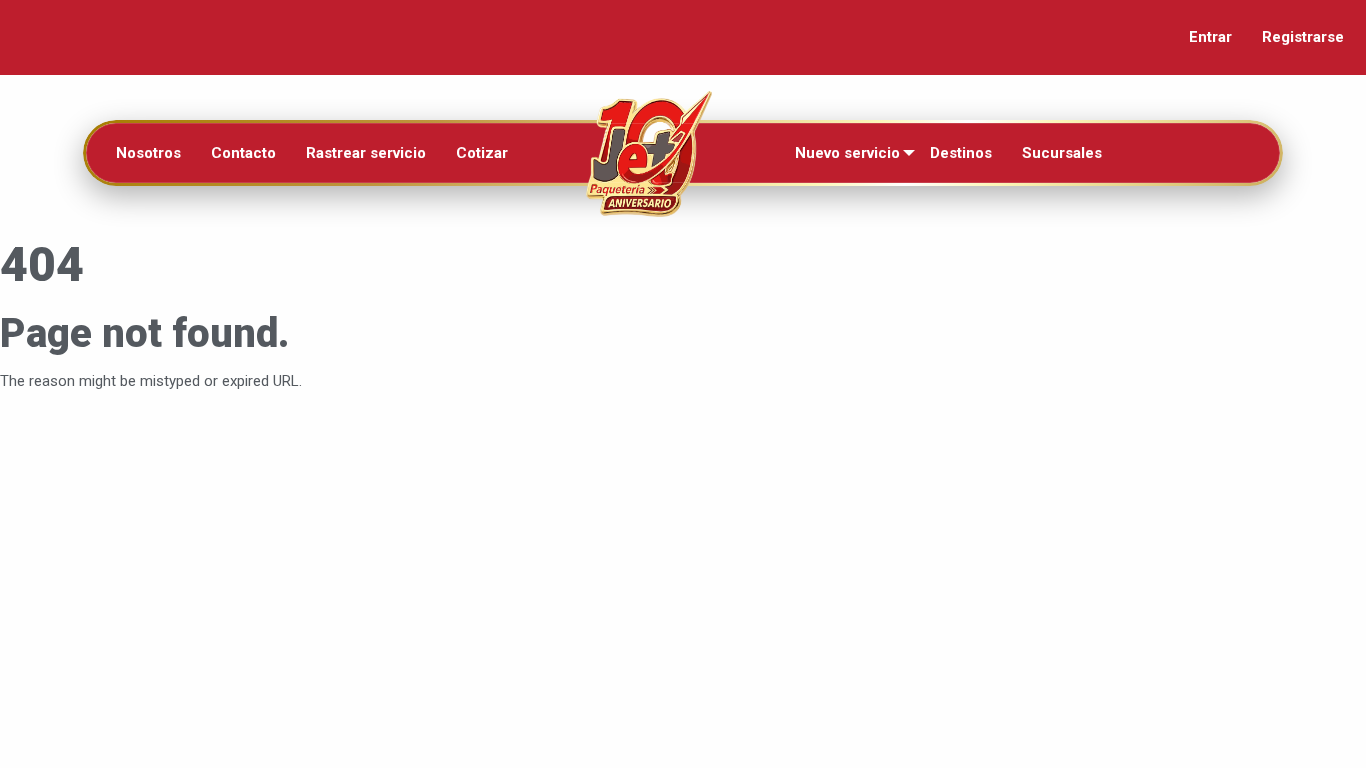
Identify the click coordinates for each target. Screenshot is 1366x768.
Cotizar (482, 153)
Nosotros (148, 153)
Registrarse (1303, 37)
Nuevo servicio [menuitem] (847, 153)
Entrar (1210, 37)
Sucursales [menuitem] (1062, 153)
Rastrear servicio (366, 153)
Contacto (243, 153)
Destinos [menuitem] (961, 153)
